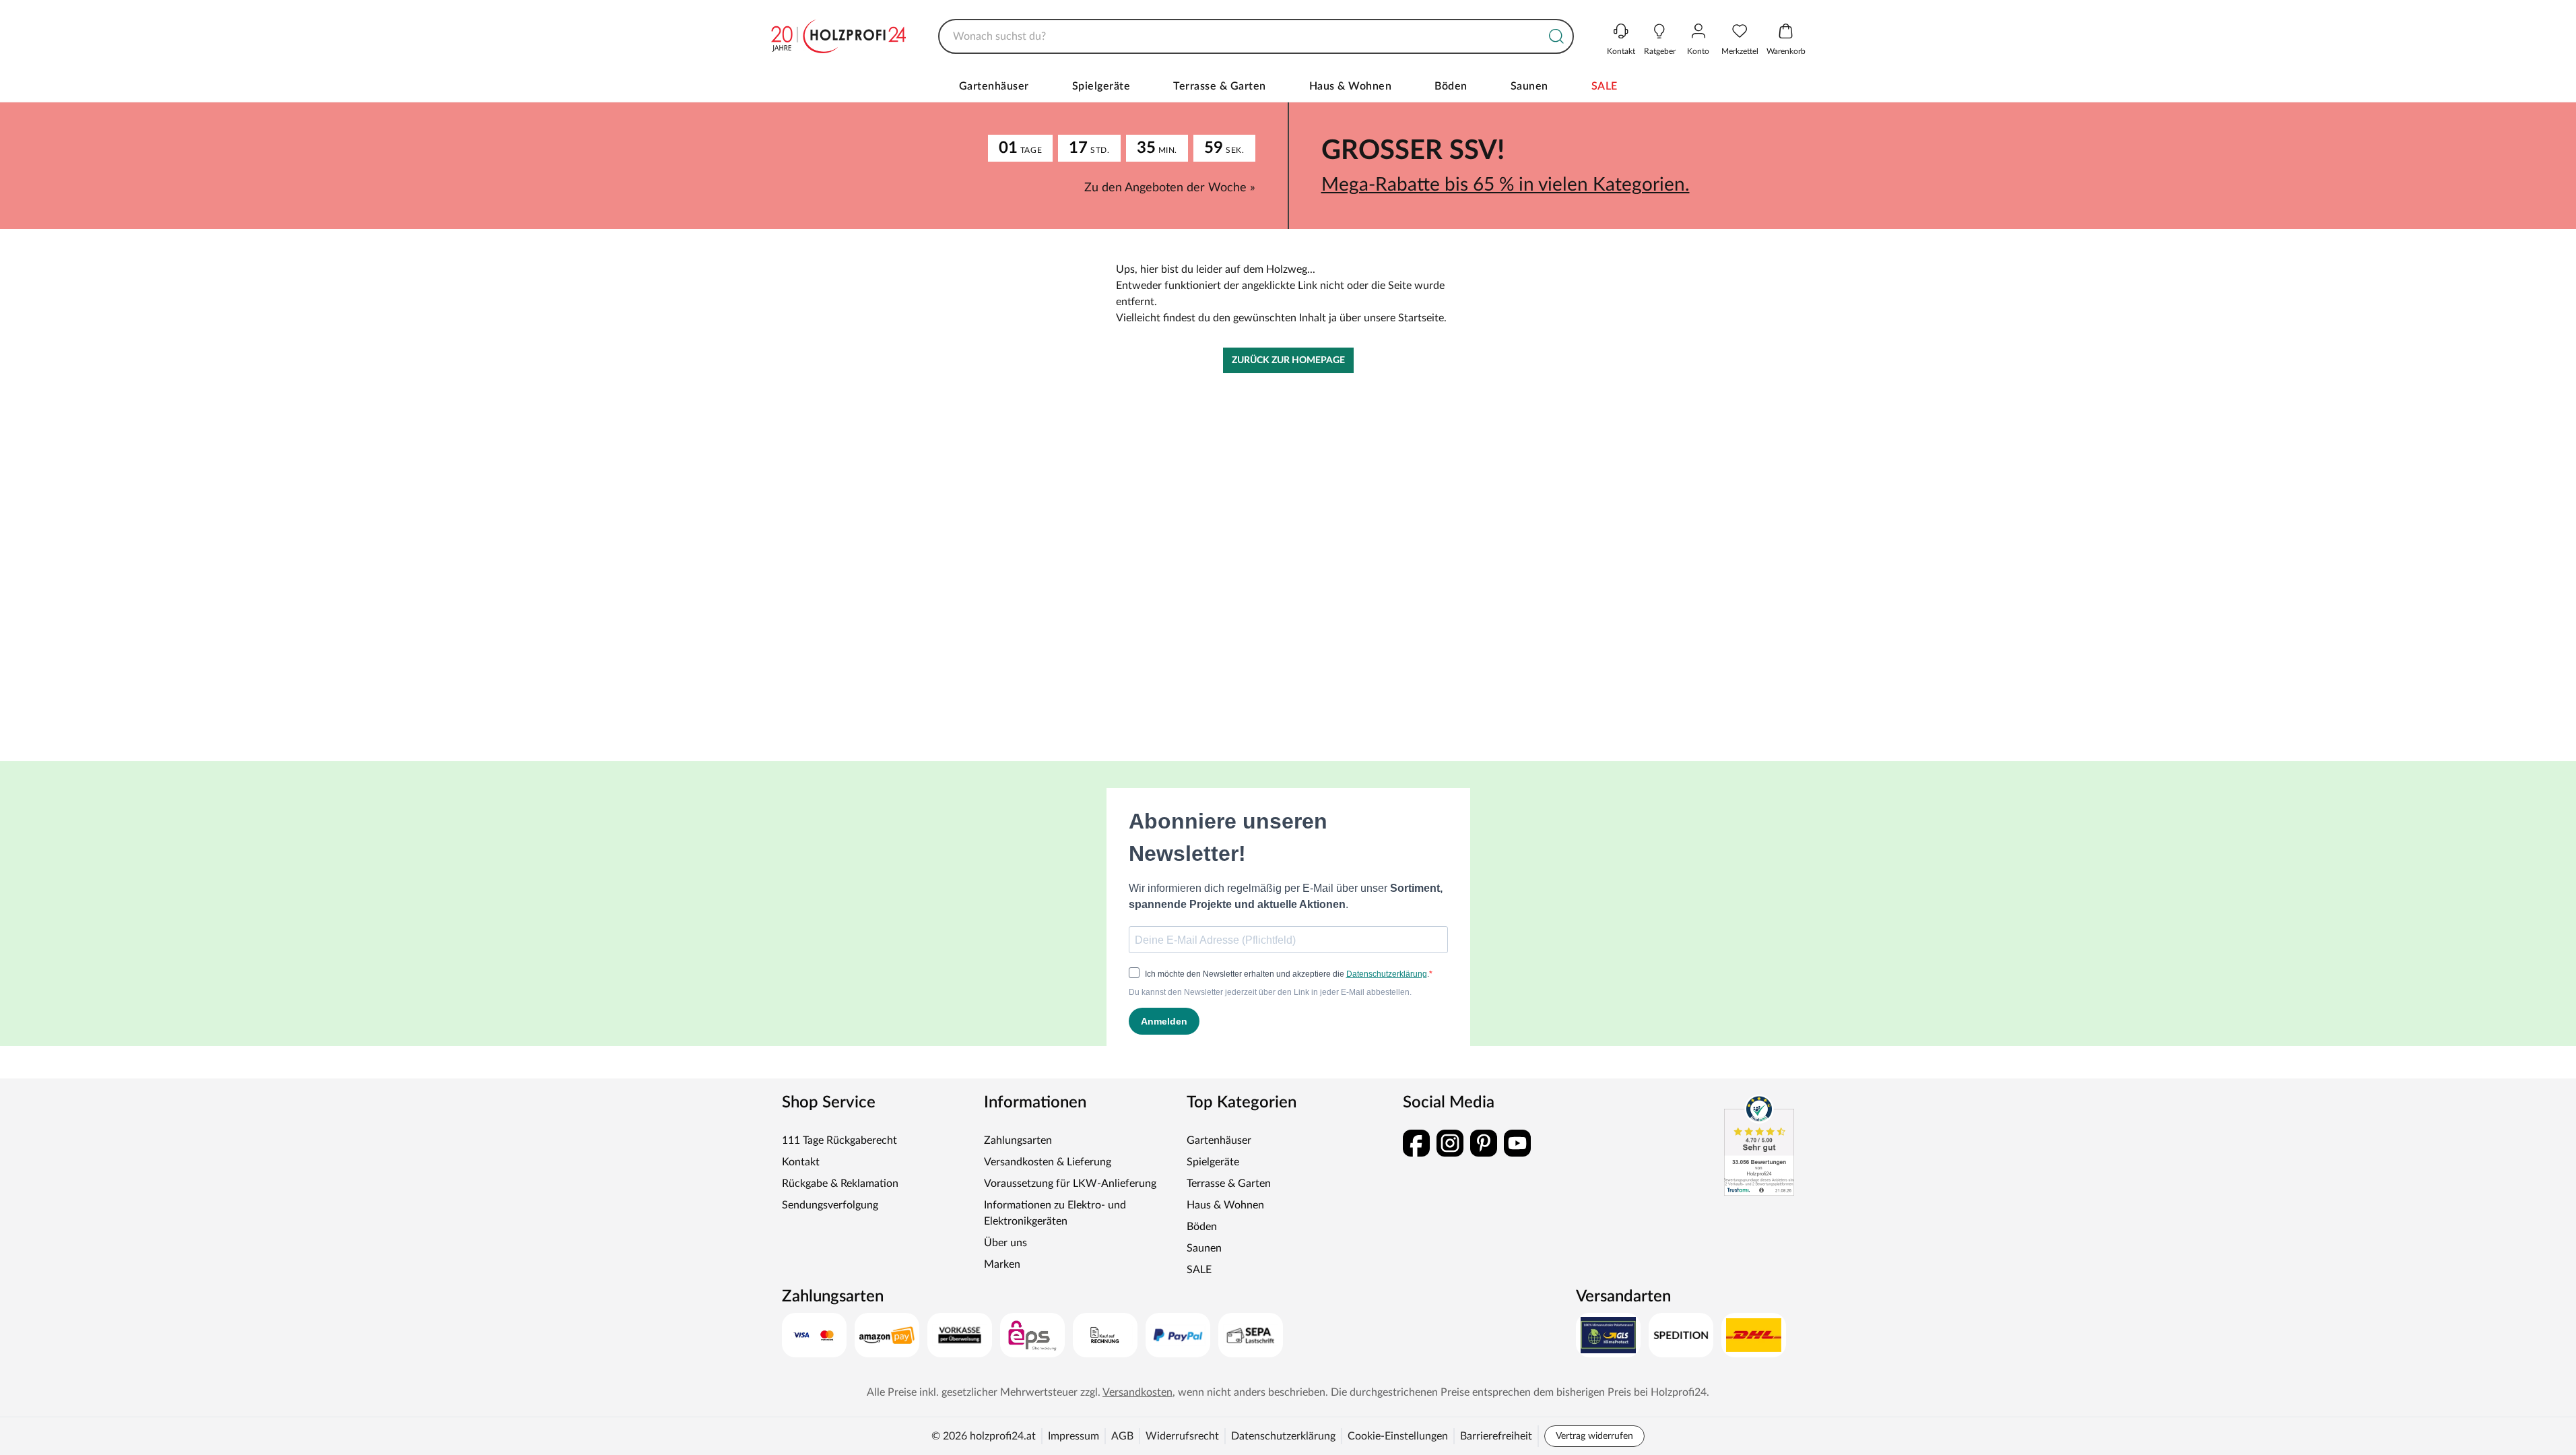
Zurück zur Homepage (1288, 360)
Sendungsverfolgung (830, 1205)
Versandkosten (1137, 1392)
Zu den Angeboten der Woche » (1170, 188)
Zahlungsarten (1018, 1140)
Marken (1002, 1264)
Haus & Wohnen (1351, 86)
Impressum (1074, 1436)
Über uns (1005, 1243)
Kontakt (801, 1162)
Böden (1451, 86)
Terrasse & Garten (1220, 86)
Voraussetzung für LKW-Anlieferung (1070, 1184)
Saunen (1529, 86)
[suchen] (1556, 36)
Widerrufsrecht (1182, 1436)
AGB (1122, 1436)
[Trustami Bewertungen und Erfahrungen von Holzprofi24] (1759, 1145)
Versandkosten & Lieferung (1048, 1162)
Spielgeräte (1101, 86)
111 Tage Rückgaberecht (839, 1140)
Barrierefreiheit (1496, 1436)
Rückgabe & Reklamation (840, 1184)
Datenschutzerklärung (1283, 1436)
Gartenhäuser (994, 86)
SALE (1605, 86)
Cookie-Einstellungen (1398, 1436)
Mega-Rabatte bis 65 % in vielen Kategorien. (1506, 185)
